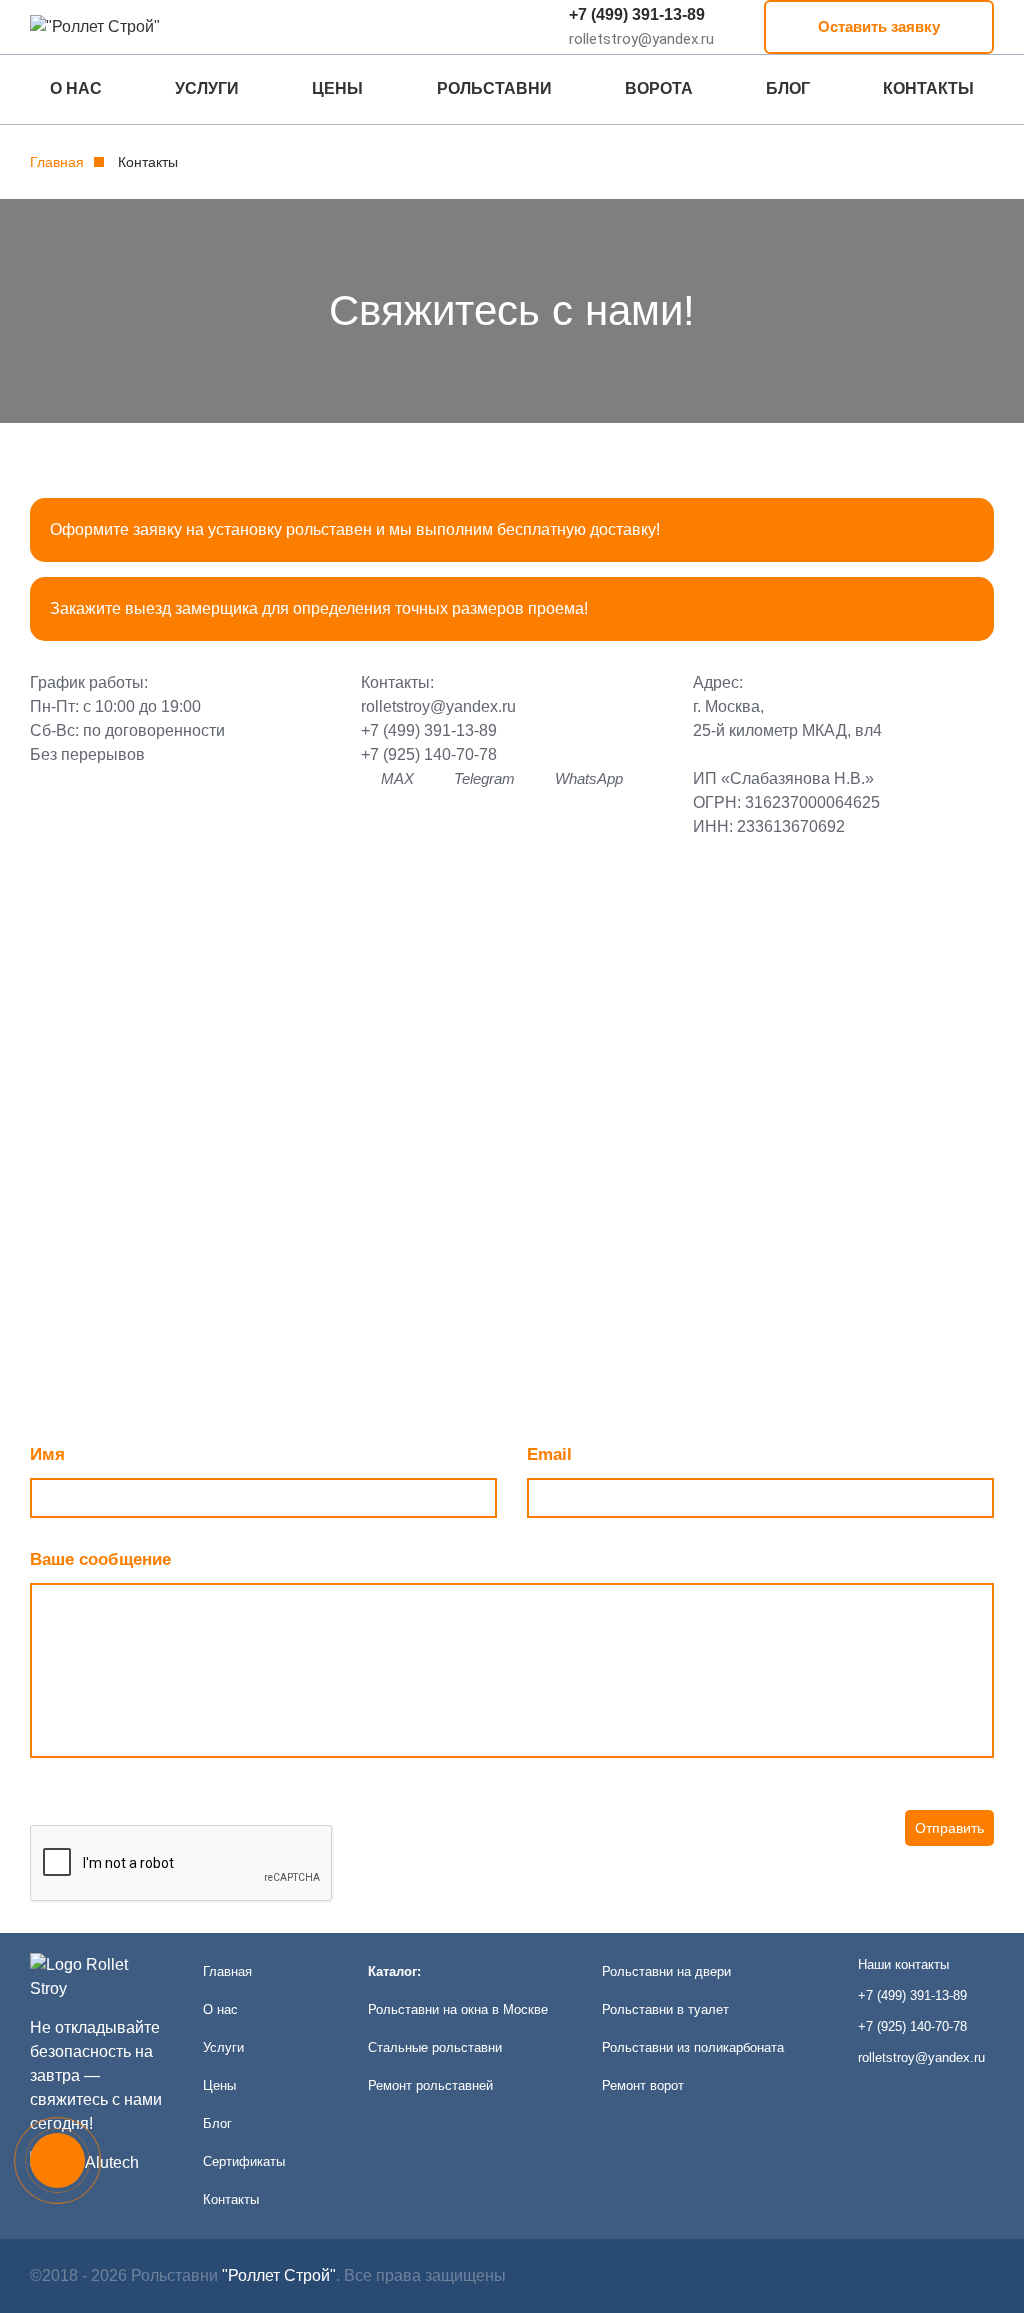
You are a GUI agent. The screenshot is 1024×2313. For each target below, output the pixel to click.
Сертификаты (244, 2161)
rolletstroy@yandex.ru (438, 706)
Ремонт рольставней (430, 2085)
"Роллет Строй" (279, 2275)
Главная (57, 162)
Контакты (928, 88)
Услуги (207, 88)
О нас (76, 88)
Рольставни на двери (666, 1971)
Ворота (659, 88)
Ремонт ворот (643, 2085)
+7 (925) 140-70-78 (429, 754)
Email (549, 1454)
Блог (788, 88)
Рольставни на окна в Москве (458, 2009)
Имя (47, 1454)
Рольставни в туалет (665, 2009)
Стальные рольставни (435, 2047)
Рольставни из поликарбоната (693, 2047)
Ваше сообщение (100, 1559)
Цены (337, 88)
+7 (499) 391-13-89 (637, 14)
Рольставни (494, 88)
